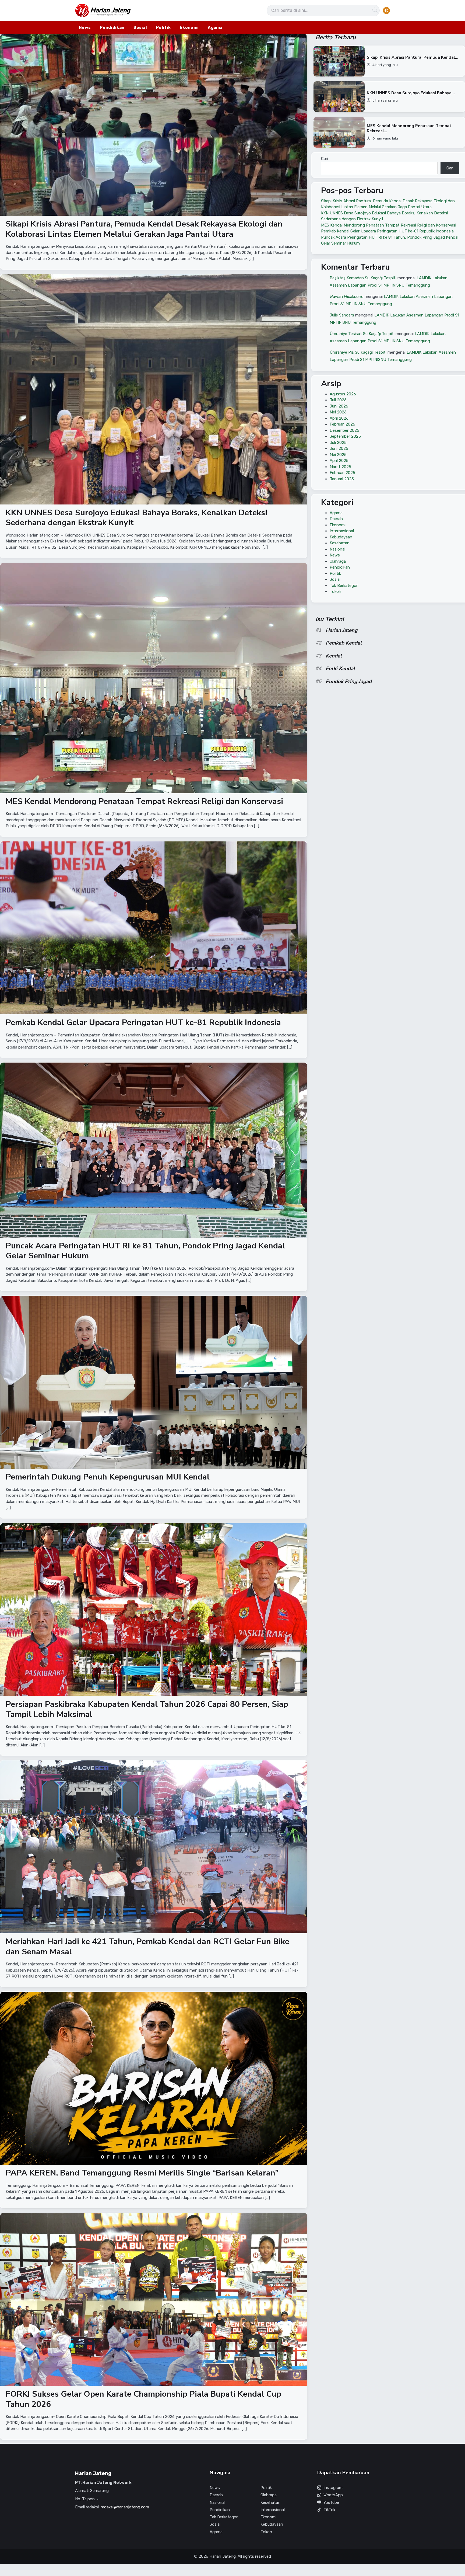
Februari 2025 (342, 473)
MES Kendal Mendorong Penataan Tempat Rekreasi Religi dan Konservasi (144, 801)
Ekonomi (189, 27)
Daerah (336, 519)
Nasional (337, 549)
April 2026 (339, 418)
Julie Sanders (342, 315)
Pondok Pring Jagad (349, 681)
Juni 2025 (339, 448)
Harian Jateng (341, 630)
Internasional (342, 531)
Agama (215, 27)
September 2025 (345, 436)
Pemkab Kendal (344, 643)
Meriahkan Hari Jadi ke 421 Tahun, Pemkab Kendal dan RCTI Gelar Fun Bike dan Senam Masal (147, 1947)
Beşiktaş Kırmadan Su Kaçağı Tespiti (363, 278)
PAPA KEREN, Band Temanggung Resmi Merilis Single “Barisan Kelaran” (142, 2173)
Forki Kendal (340, 669)
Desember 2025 (344, 430)
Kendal (334, 656)
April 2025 (339, 461)
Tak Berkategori (344, 586)
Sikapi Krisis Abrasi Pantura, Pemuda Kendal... (413, 57)
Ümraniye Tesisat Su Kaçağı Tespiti (362, 333)
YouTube (331, 2502)
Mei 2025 (338, 455)
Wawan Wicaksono (347, 296)
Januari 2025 (342, 479)
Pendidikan (112, 27)
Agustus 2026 (343, 394)
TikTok (329, 2510)
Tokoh (335, 591)
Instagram (333, 2488)
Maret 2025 (340, 467)
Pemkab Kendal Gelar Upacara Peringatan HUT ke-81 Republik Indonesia (143, 1023)
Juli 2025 (338, 443)
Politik (163, 27)
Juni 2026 (339, 406)
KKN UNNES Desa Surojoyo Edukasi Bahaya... (411, 93)
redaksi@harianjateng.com (125, 2507)
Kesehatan (340, 543)
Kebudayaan (341, 537)
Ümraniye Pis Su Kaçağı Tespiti (358, 352)
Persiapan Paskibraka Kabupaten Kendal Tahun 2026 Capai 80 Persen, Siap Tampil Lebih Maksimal (147, 1709)
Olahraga (338, 561)
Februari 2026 (342, 424)
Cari (325, 159)
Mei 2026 (338, 412)
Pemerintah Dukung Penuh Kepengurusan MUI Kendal (108, 1477)
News (85, 27)
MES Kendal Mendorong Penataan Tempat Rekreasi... (409, 129)
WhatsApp (333, 2495)
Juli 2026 (338, 400)
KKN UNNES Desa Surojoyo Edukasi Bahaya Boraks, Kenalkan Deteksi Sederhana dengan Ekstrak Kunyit (136, 518)
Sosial (140, 27)
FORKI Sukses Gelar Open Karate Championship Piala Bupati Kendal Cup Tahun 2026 (143, 2399)
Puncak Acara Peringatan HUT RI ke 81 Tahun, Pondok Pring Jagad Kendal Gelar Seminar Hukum (145, 1251)
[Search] (375, 11)
